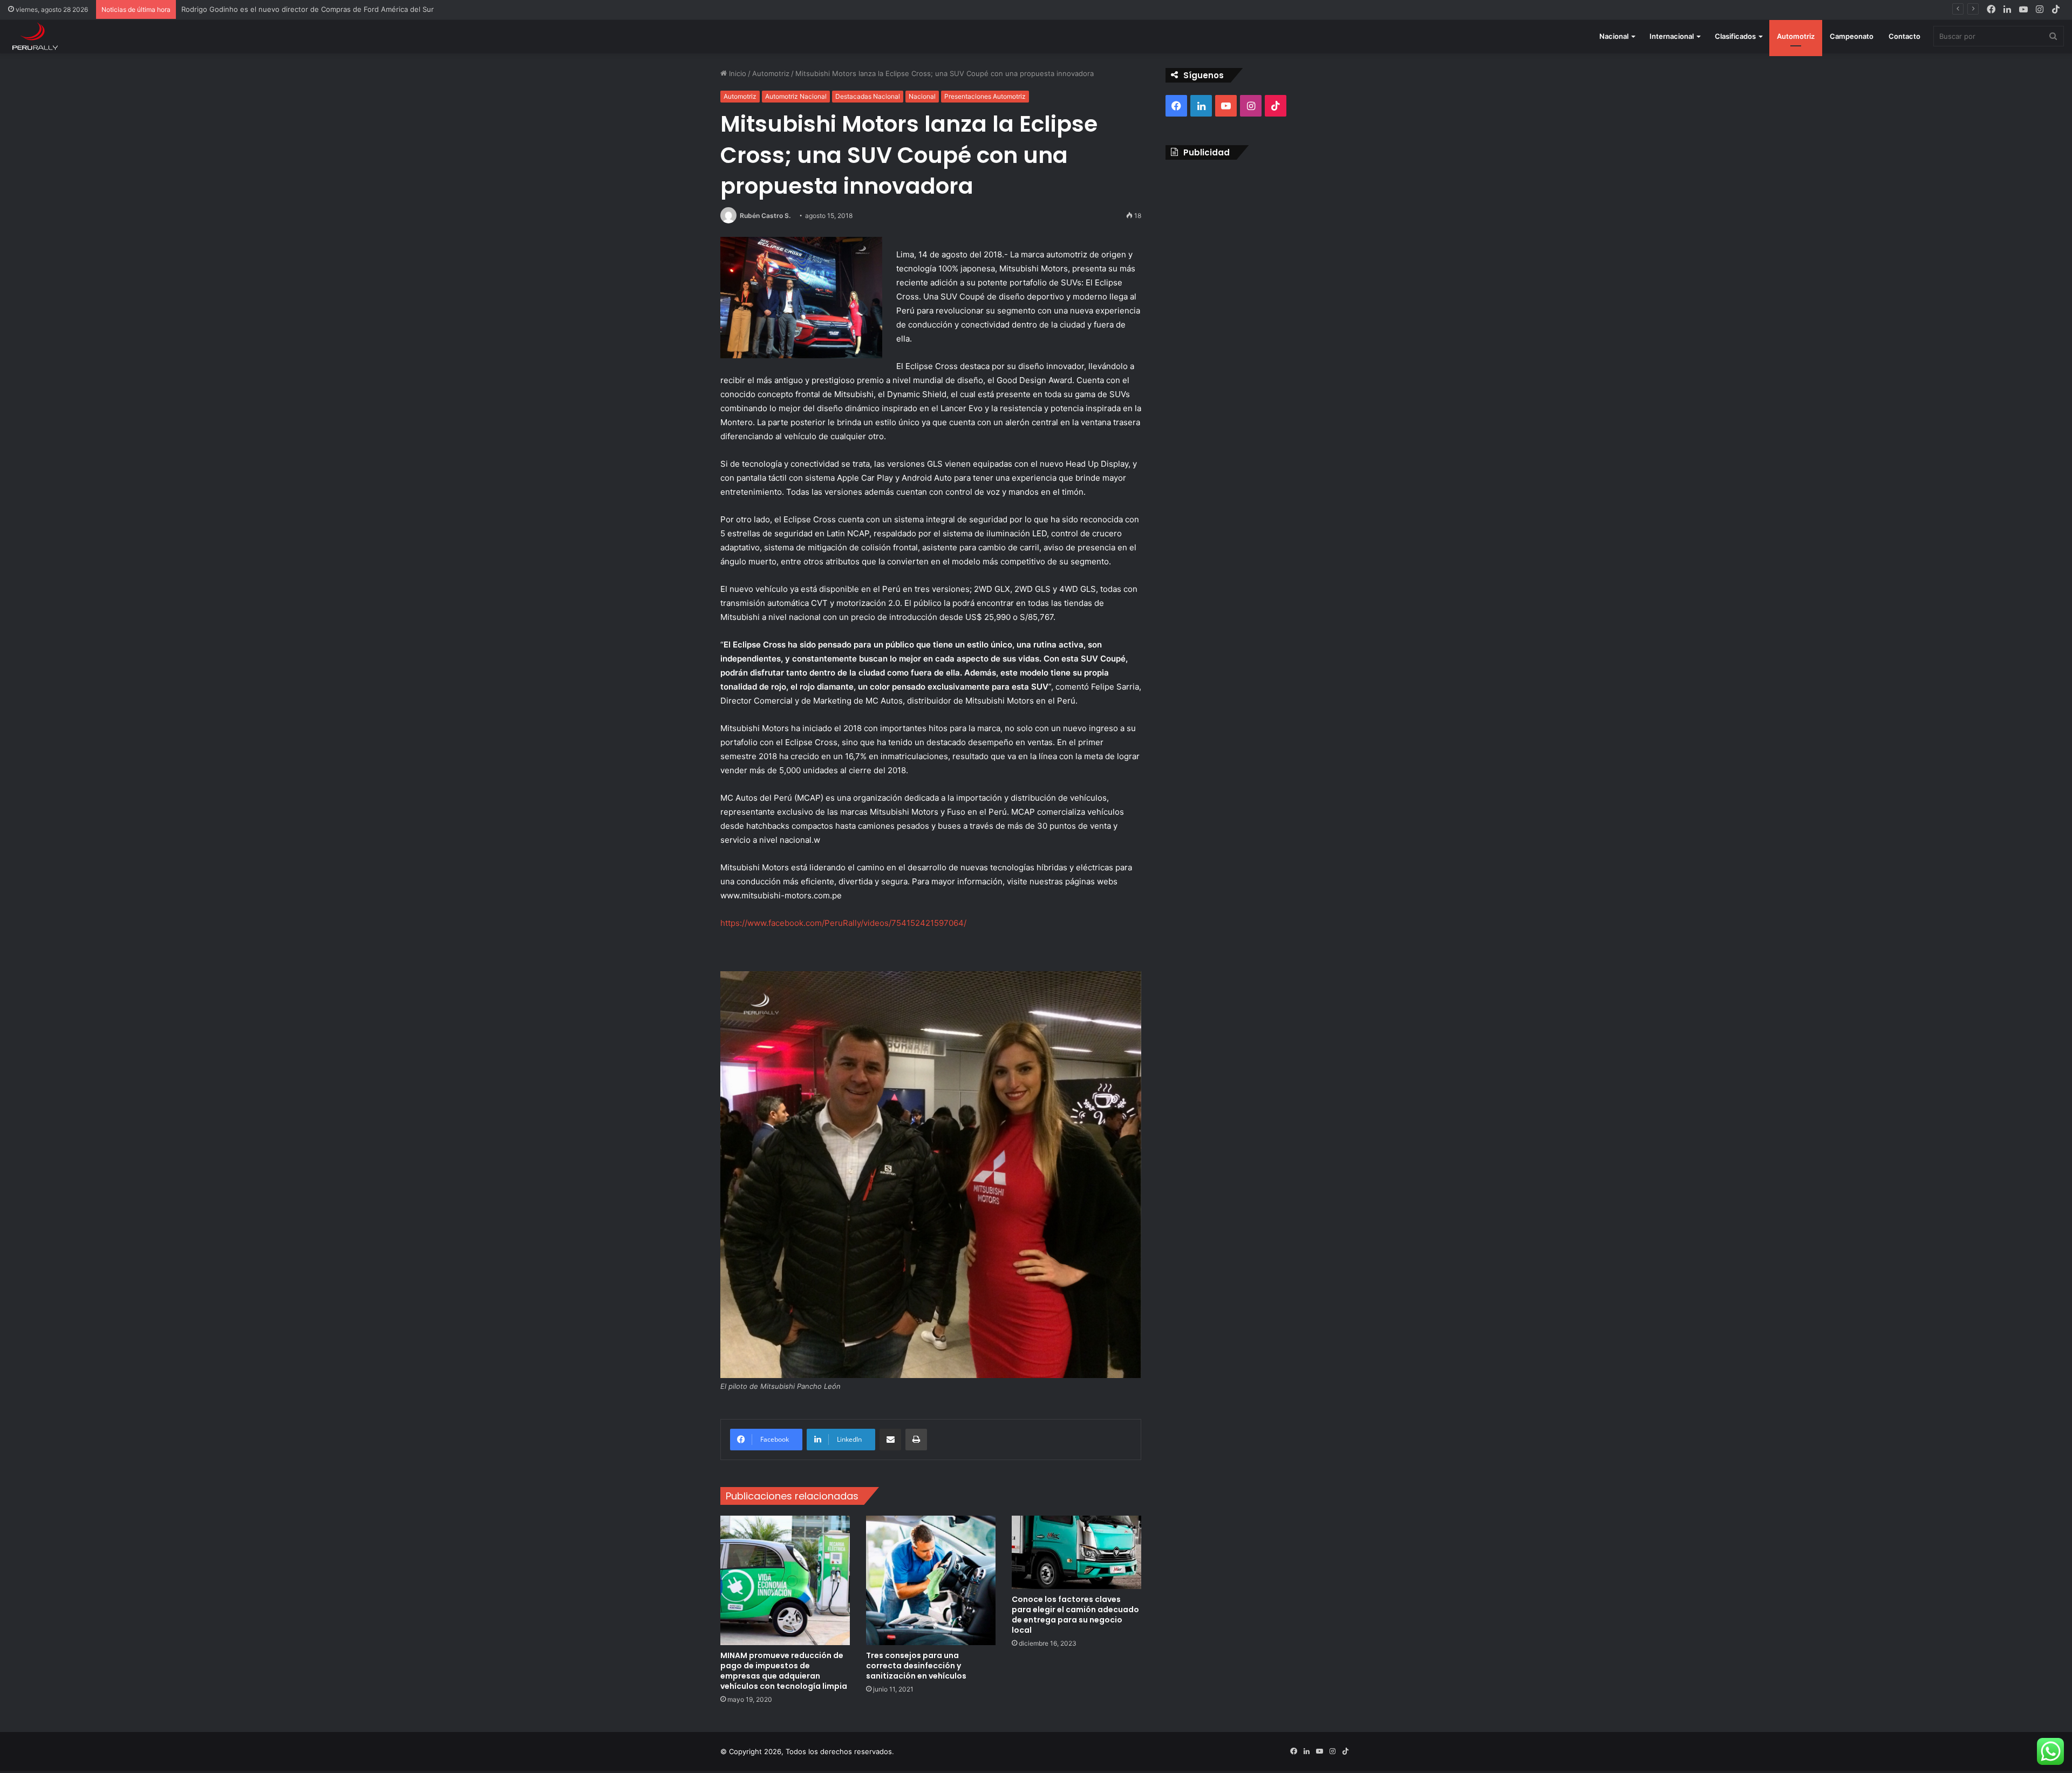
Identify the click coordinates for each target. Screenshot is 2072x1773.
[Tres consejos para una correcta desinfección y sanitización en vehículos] (931, 1580)
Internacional (1672, 36)
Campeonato (1852, 36)
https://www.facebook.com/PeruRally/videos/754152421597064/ (843, 923)
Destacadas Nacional (868, 96)
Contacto (1904, 36)
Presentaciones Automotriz (985, 96)
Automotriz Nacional (796, 96)
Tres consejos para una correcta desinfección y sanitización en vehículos (916, 1666)
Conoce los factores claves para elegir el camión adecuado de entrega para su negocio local (1075, 1615)
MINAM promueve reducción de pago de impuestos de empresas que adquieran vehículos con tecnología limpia (784, 1671)
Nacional (1614, 36)
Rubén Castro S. (765, 216)
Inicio (737, 73)
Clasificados (1735, 36)
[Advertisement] (1259, 246)
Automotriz (1796, 36)
